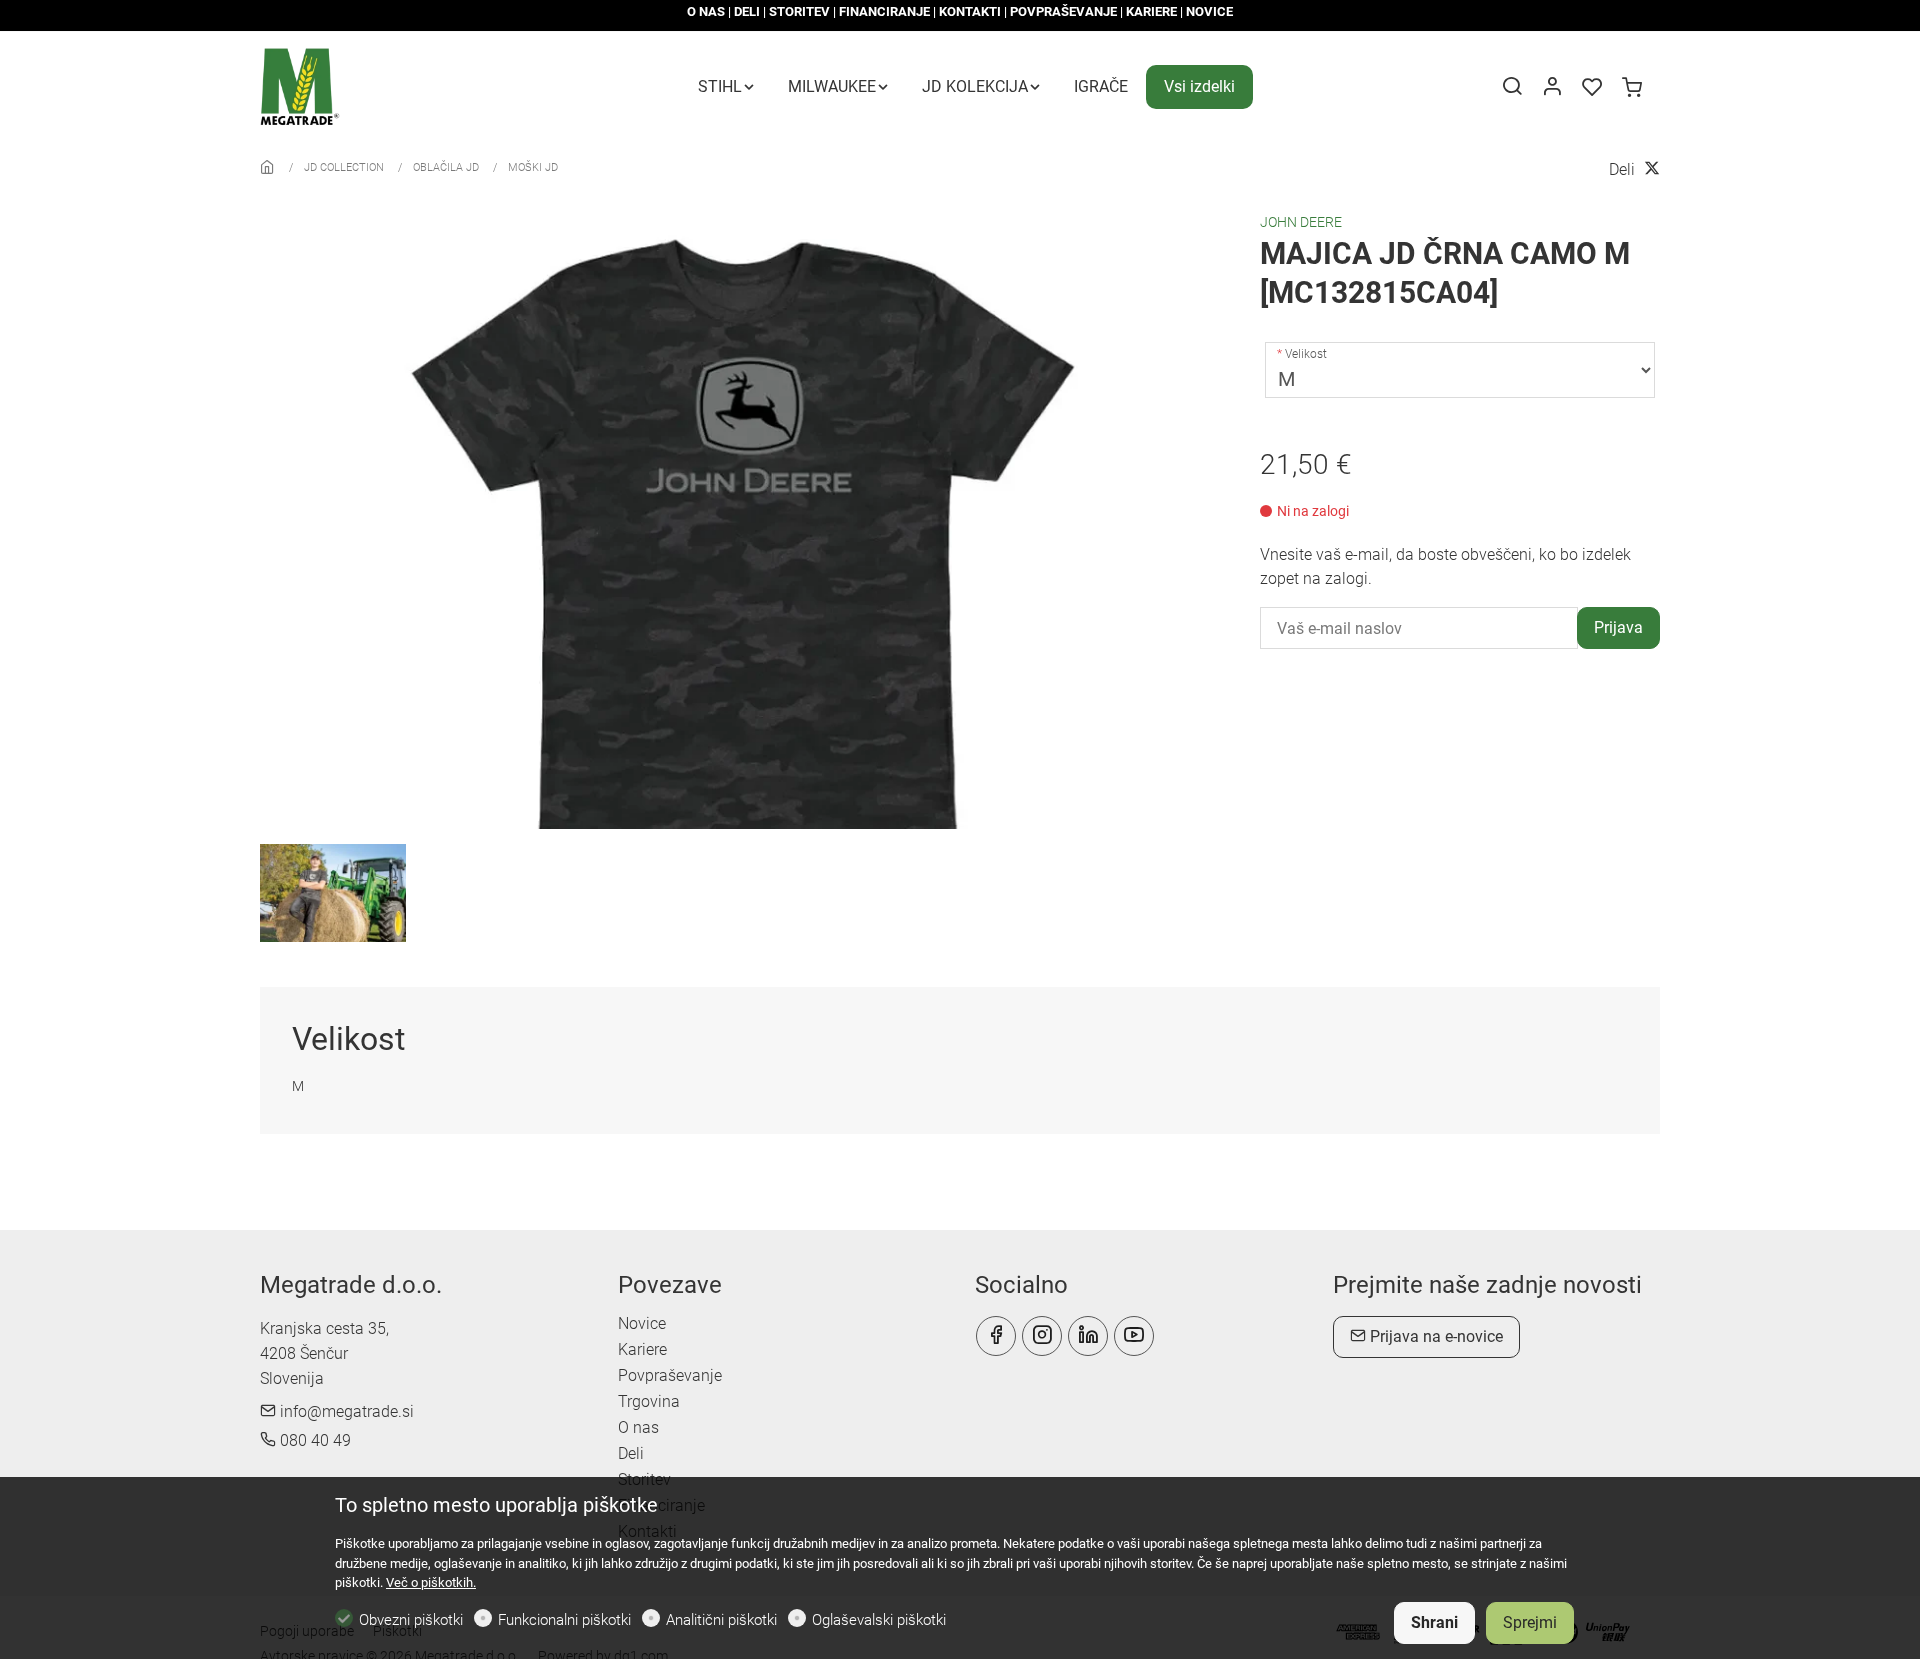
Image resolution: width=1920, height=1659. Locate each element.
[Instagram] (1042, 1336)
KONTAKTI (970, 11)
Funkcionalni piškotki (564, 1620)
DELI (747, 11)
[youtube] (1134, 1336)
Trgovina (649, 1401)
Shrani (1434, 1622)
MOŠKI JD (533, 167)
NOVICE (1209, 11)
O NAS (706, 11)
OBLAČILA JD (446, 167)
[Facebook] (996, 1336)
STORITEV (799, 11)
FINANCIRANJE (884, 11)
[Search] (1512, 88)
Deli (631, 1453)
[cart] (1632, 88)
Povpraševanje (670, 1375)
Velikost (1306, 354)
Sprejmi (1530, 1622)
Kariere (642, 1349)
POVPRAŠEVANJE (1063, 11)
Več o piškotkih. (431, 1582)
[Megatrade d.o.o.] (345, 85)
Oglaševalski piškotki (879, 1620)
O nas (638, 1427)
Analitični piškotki (721, 1620)
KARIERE (1151, 11)
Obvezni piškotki (411, 1620)
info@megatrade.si (345, 1411)
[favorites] (1592, 88)
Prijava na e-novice (1434, 1336)
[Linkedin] (1088, 1336)
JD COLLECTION (344, 167)
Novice (642, 1323)
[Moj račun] (1552, 88)
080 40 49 (313, 1440)
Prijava (1618, 627)
